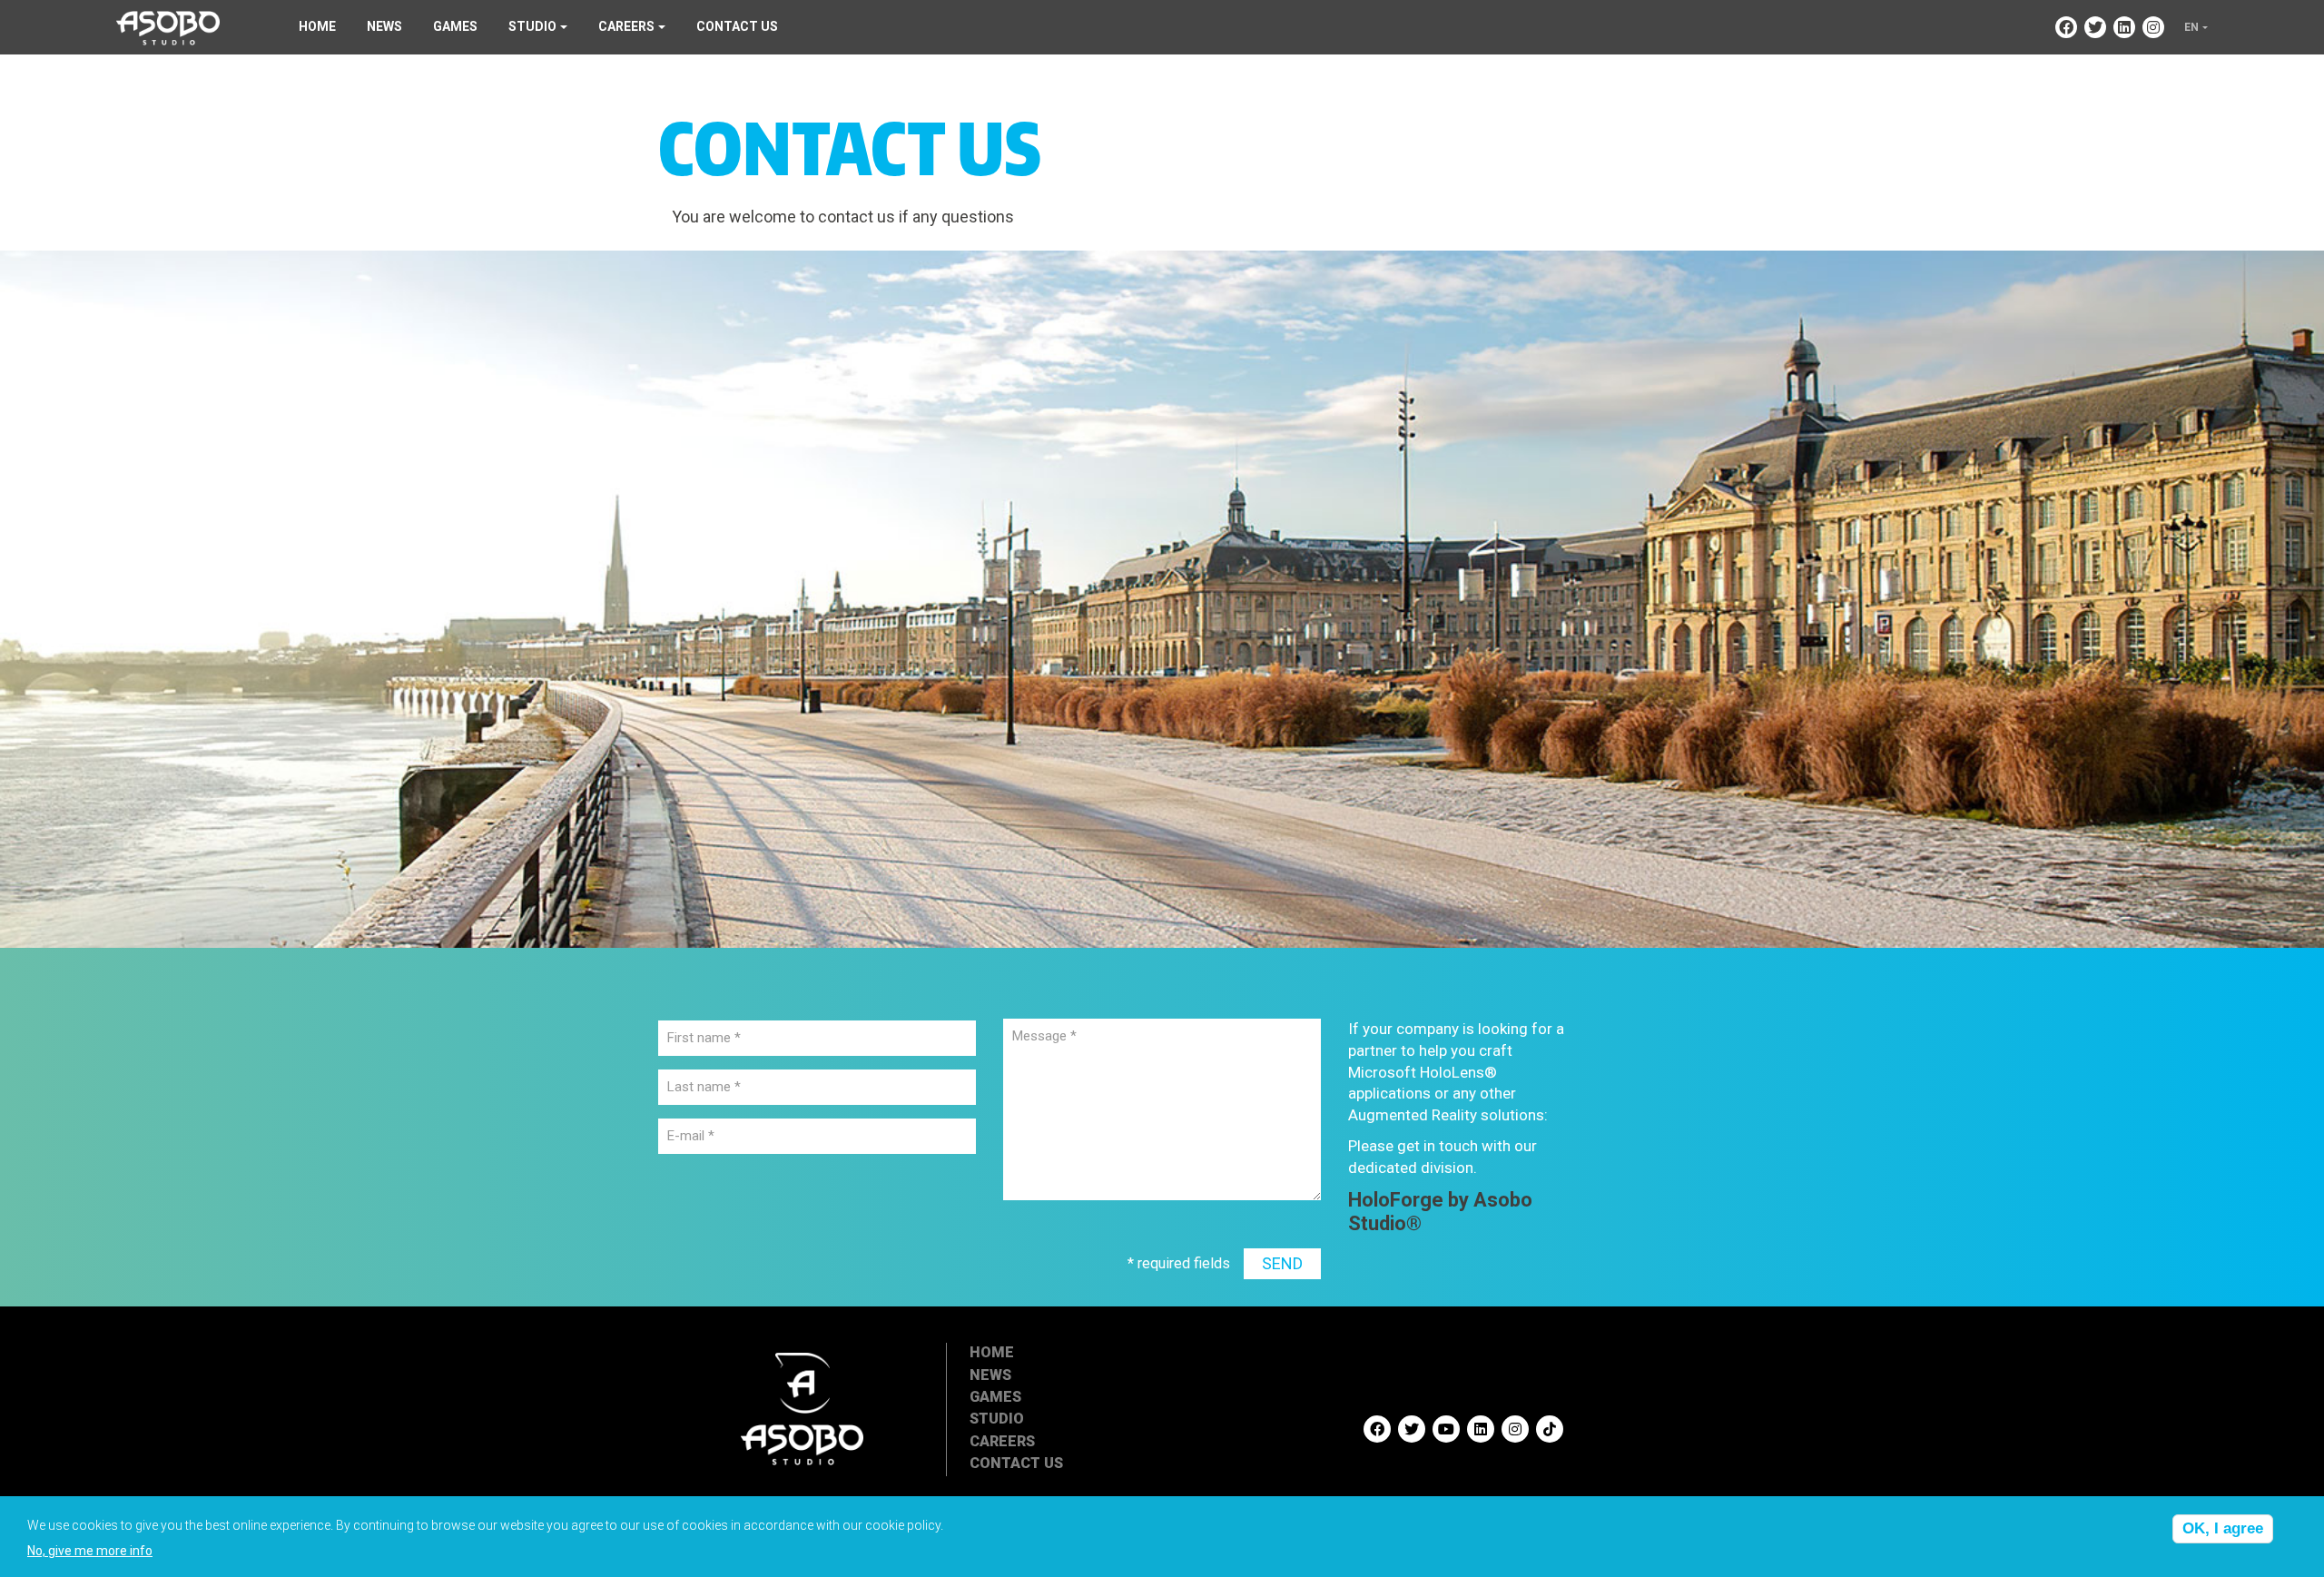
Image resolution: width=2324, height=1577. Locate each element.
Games (455, 26)
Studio (997, 1419)
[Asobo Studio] (168, 26)
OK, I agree (2223, 1528)
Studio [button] (532, 26)
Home (317, 26)
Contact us (737, 26)
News (384, 26)
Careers (1002, 1441)
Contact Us (1016, 1463)
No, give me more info (90, 1551)
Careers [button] (626, 26)
